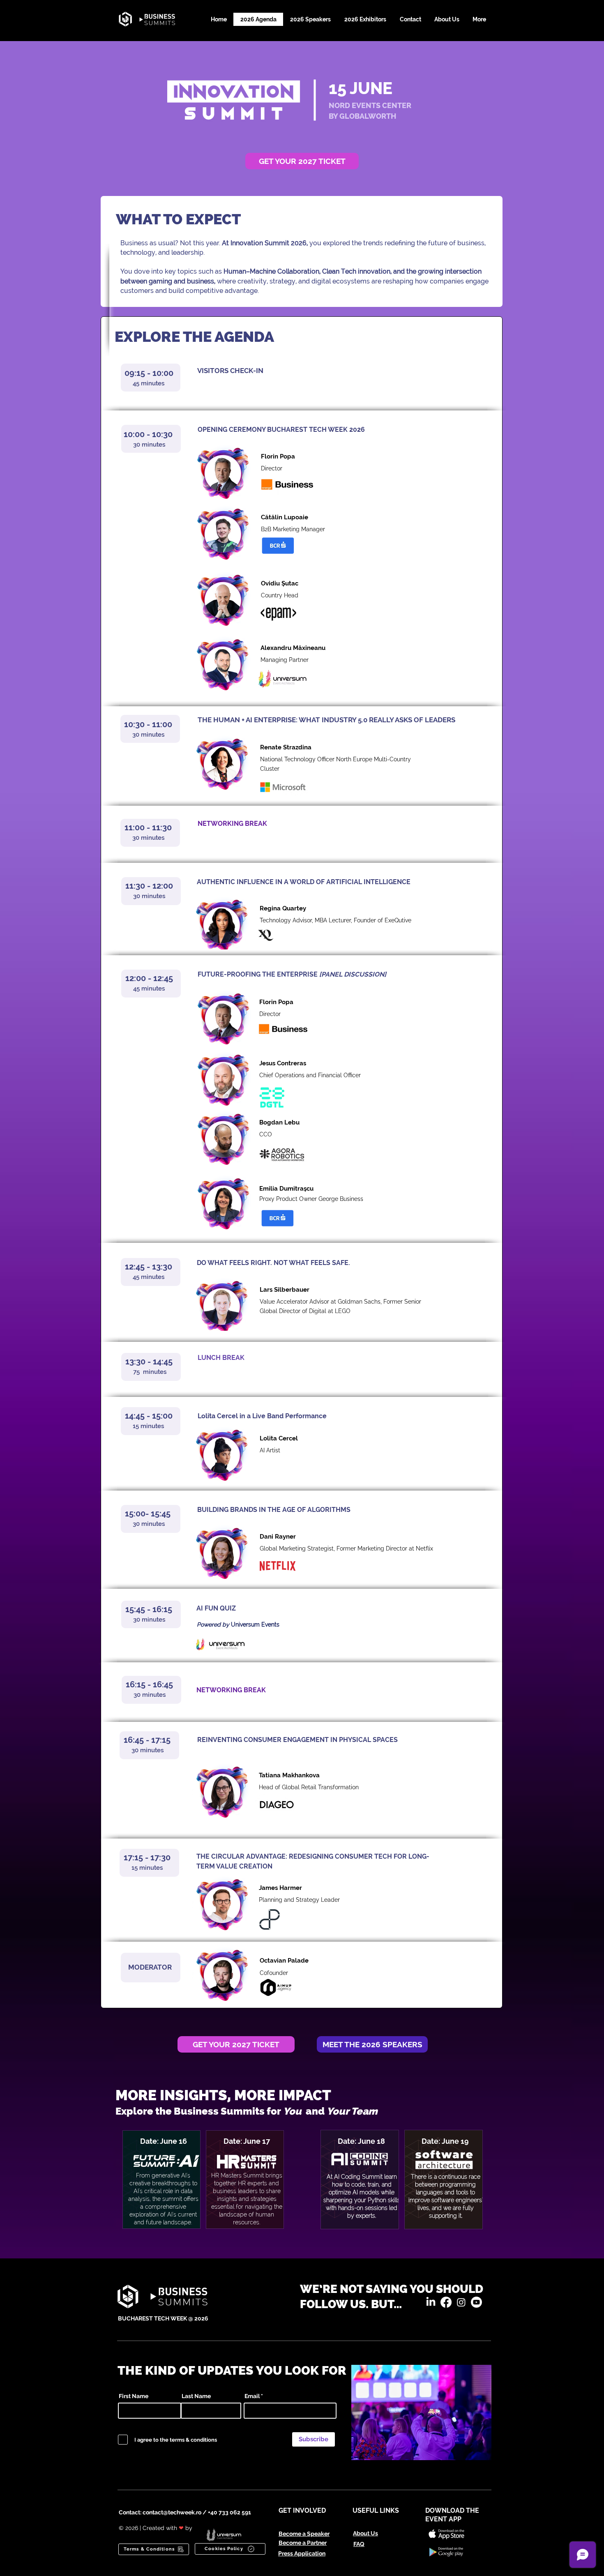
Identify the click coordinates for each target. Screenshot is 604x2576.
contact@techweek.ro (172, 2512)
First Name (134, 2396)
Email (252, 2396)
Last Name (196, 2396)
